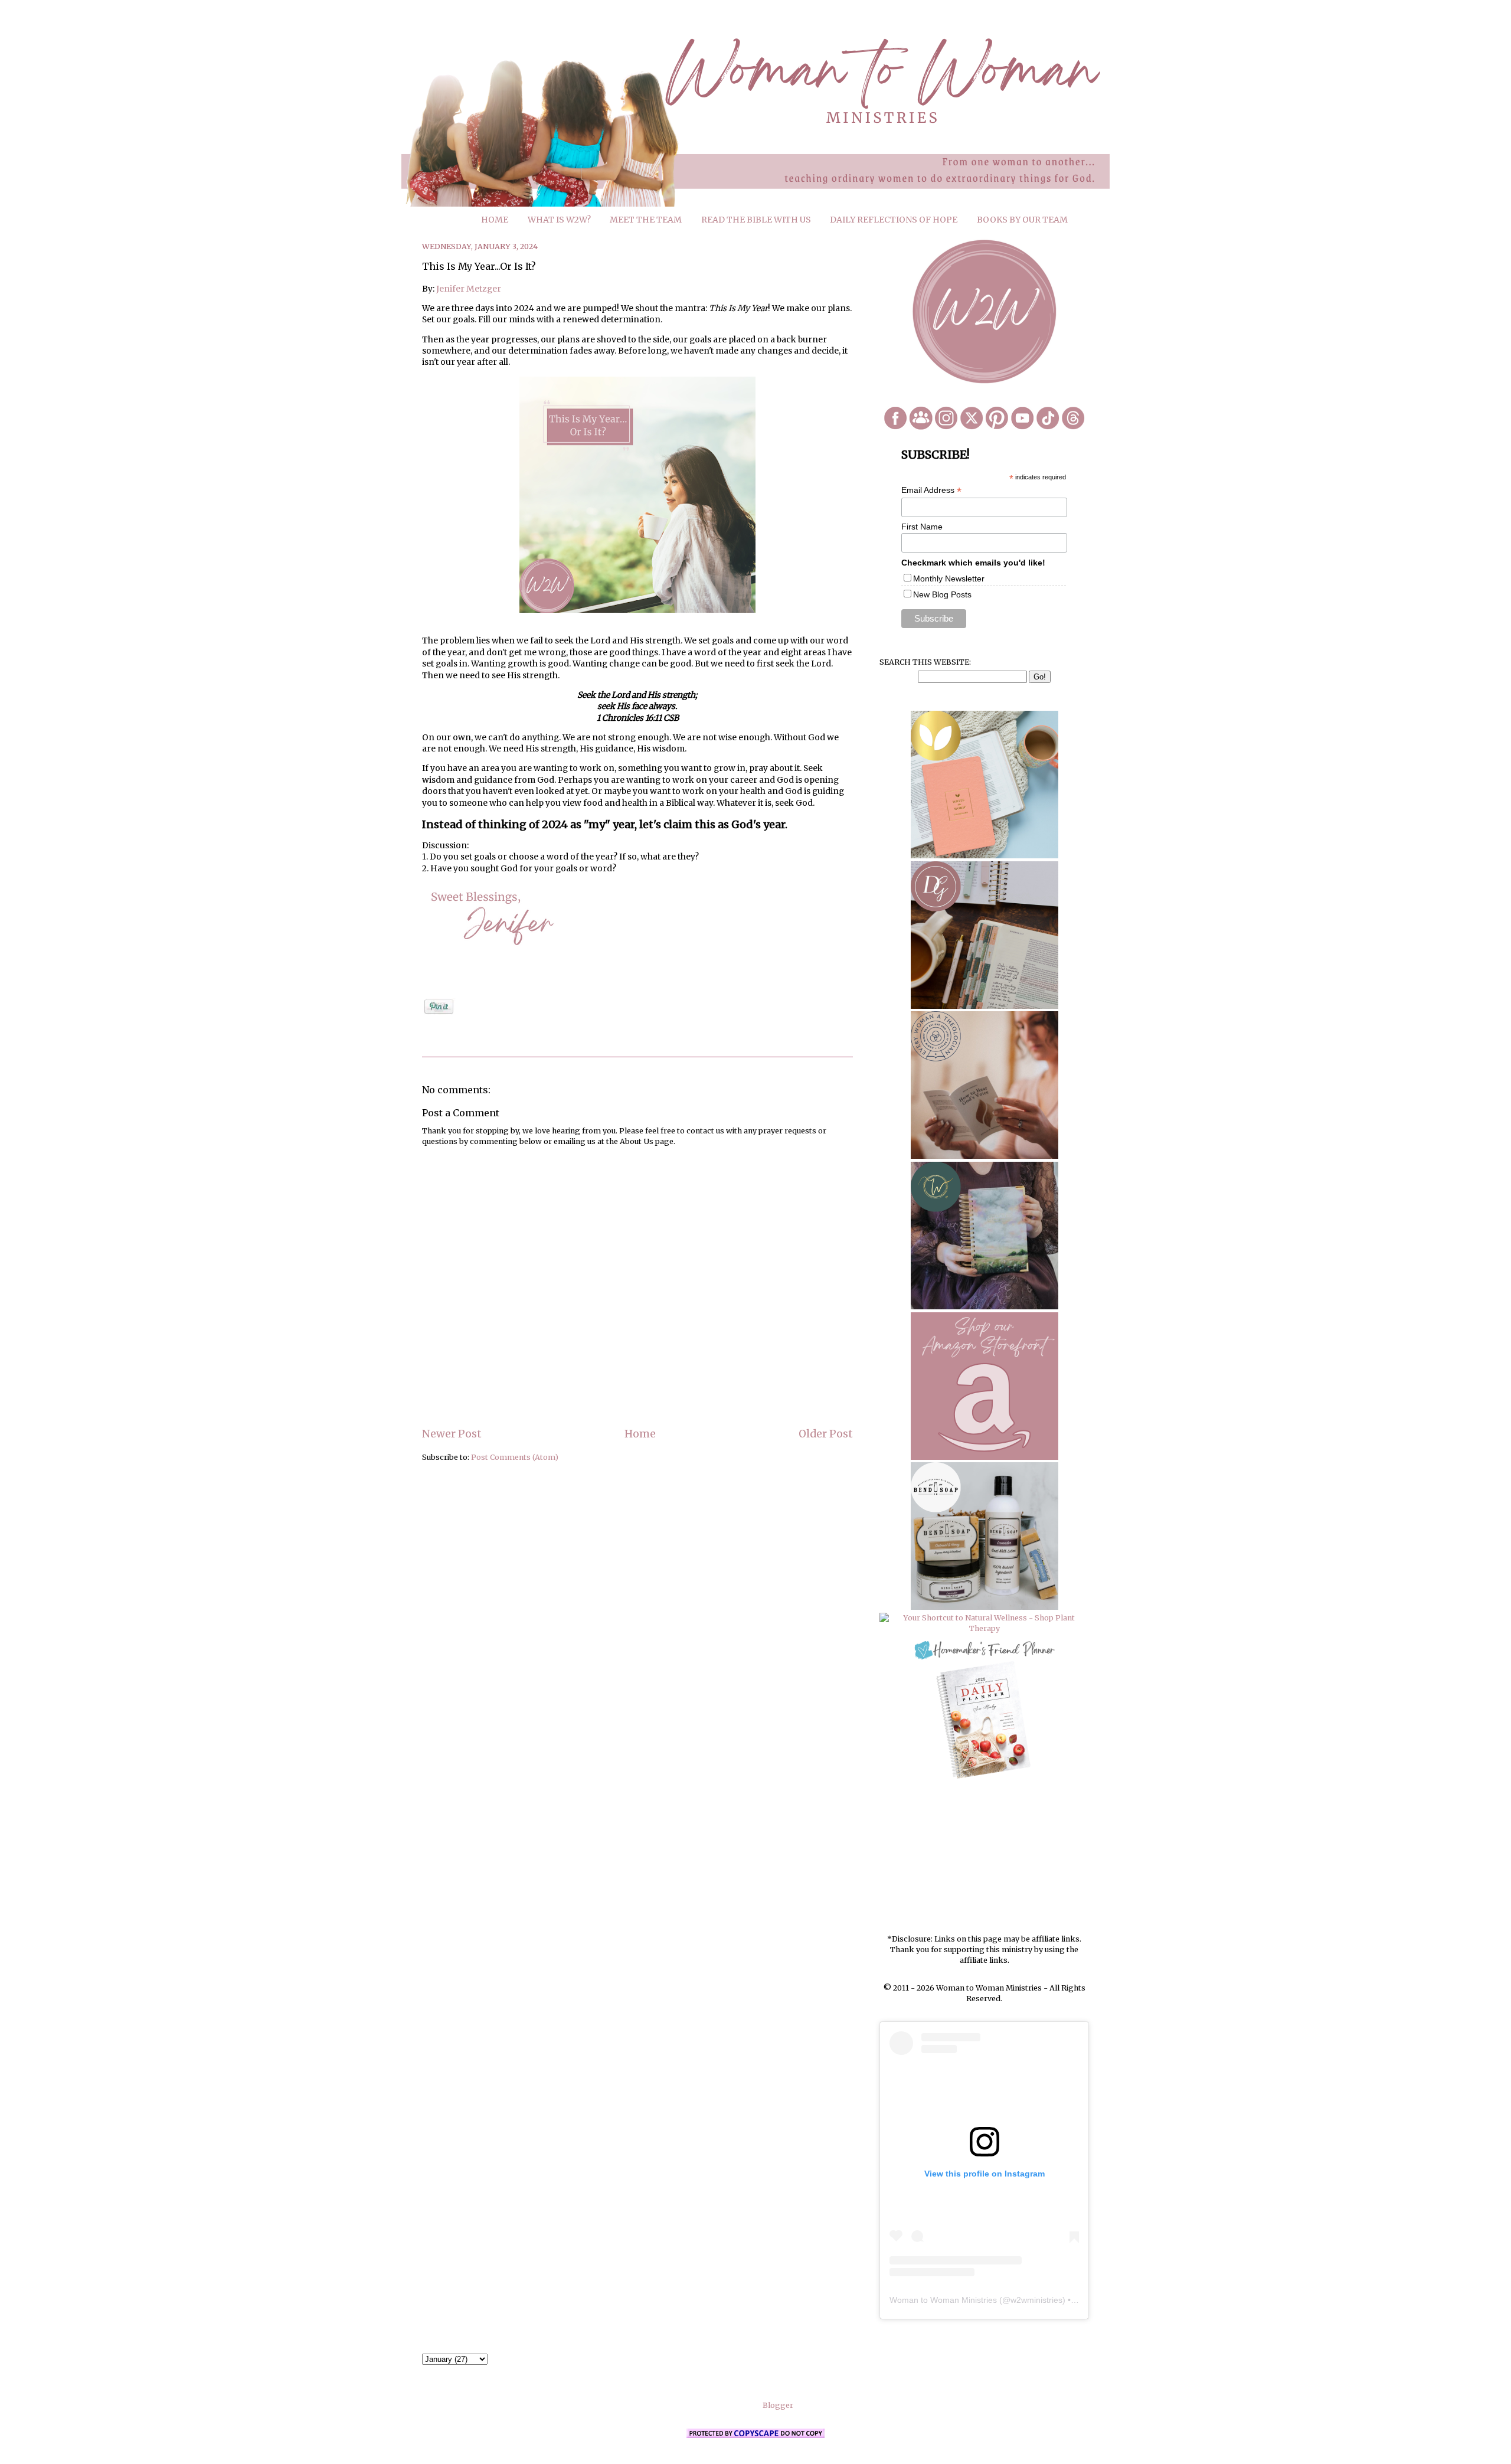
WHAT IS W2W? (559, 220)
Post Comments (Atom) (515, 1457)
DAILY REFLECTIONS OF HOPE (894, 220)
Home (640, 1434)
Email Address (931, 490)
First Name (922, 527)
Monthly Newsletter (949, 579)
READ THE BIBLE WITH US (756, 220)
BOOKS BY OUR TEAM (1022, 220)
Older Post (826, 1434)
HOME (495, 220)
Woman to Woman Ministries (943, 2300)
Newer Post (452, 1434)
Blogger (778, 2405)
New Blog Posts (942, 594)
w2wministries (1036, 2300)
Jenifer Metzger (469, 289)
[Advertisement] (985, 1858)
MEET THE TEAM (646, 220)
